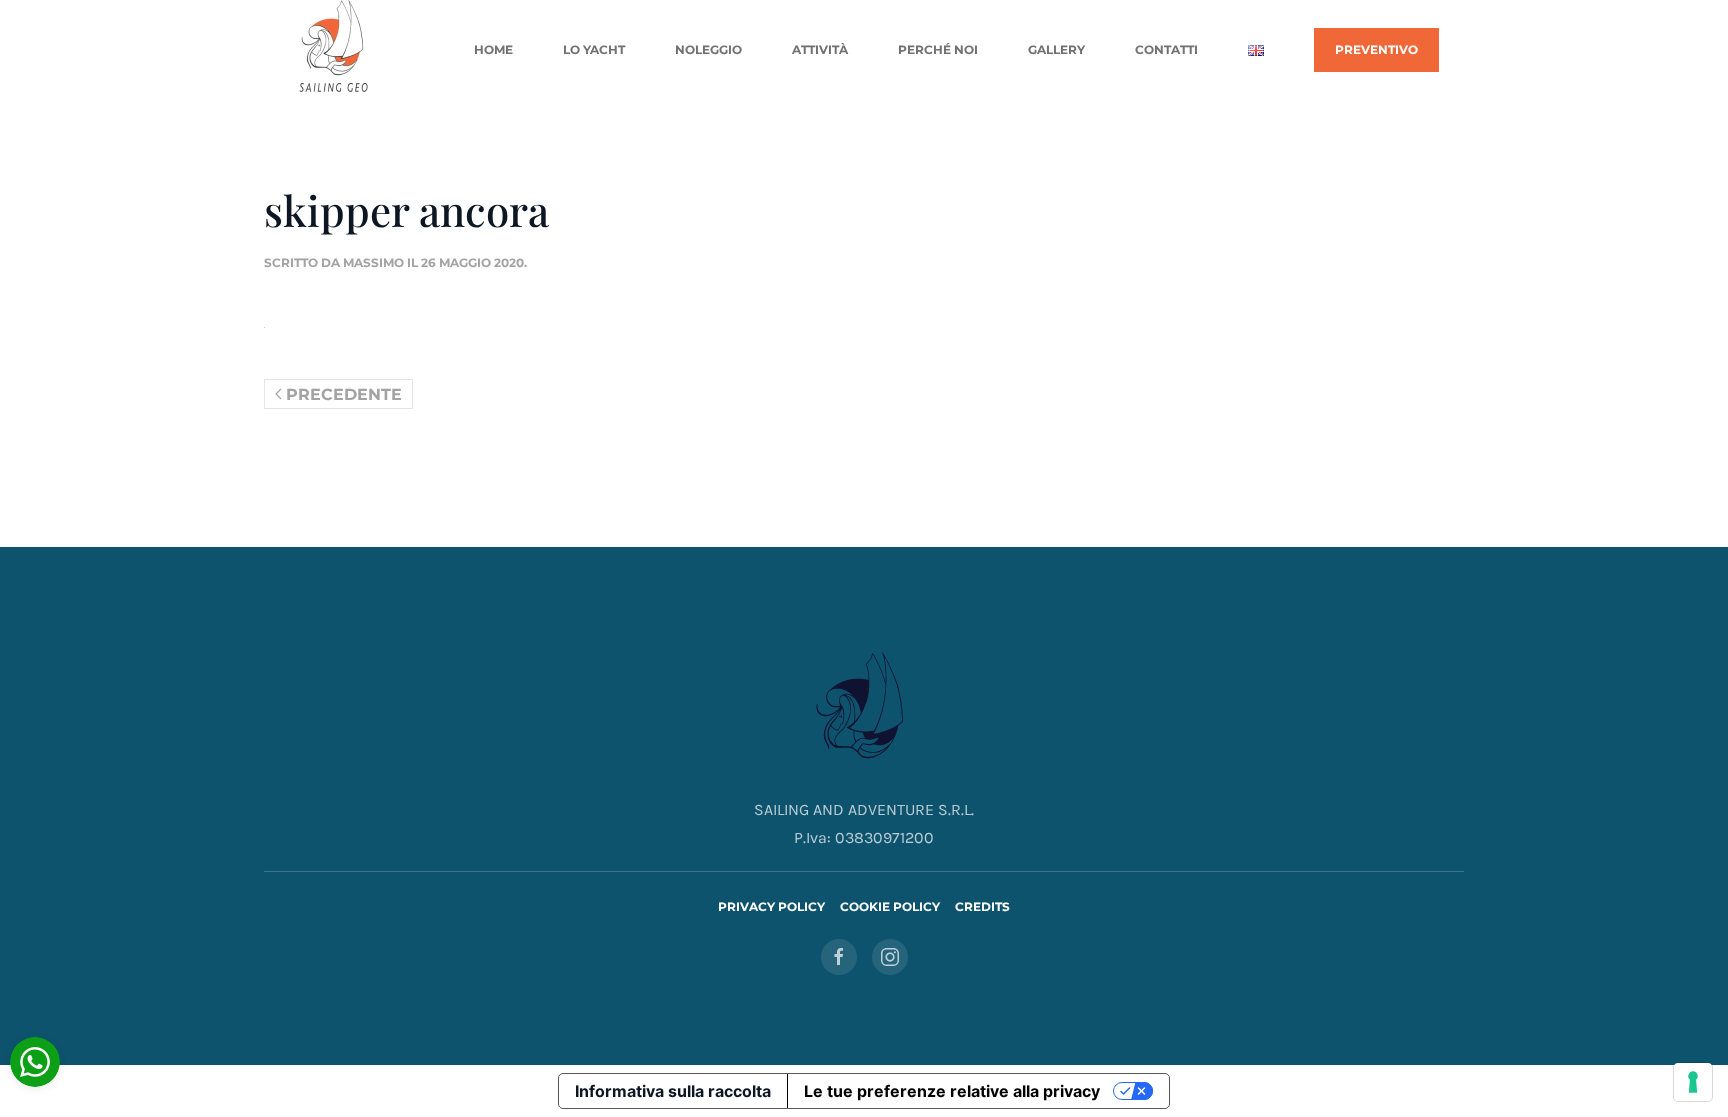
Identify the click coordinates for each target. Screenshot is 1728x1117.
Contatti (1166, 49)
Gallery (1056, 49)
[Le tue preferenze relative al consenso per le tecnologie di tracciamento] (1693, 1082)
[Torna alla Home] (335, 50)
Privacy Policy (771, 906)
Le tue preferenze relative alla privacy (952, 1091)
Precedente (344, 394)
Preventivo (1376, 49)
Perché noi (938, 49)
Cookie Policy (890, 906)
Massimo (373, 262)
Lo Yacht (594, 49)
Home (493, 49)
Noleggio (708, 49)
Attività (820, 49)
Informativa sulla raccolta (673, 1091)
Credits (982, 906)
